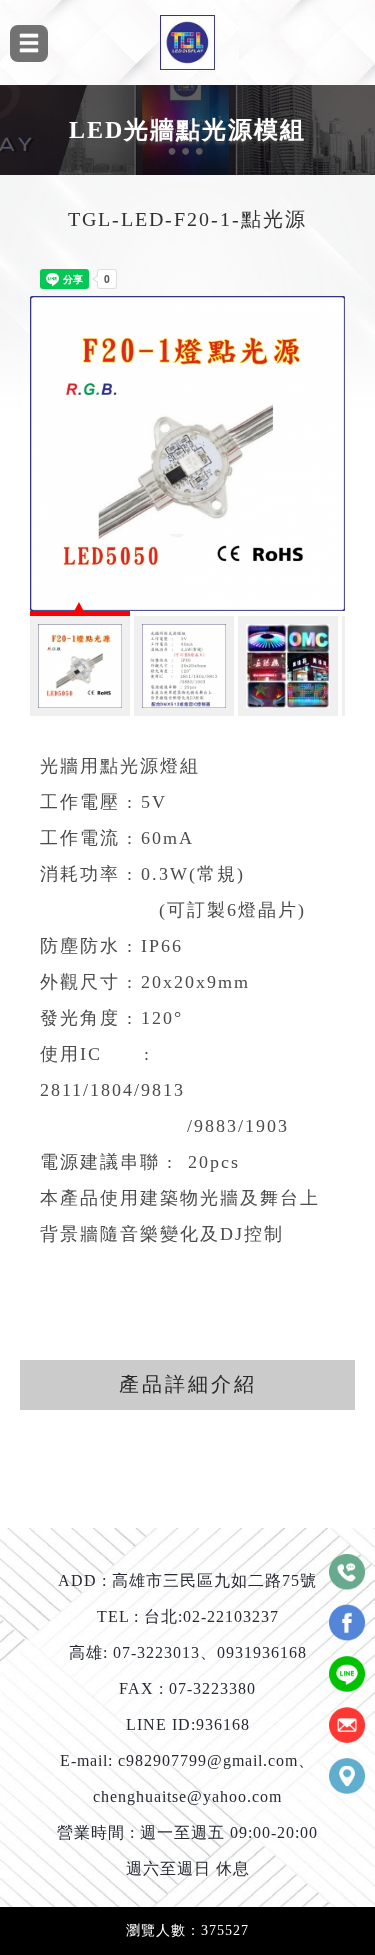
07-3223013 (156, 1653)
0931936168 (262, 1653)
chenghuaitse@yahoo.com (187, 1797)
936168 (223, 1725)
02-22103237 (231, 1617)
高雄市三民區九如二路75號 (214, 1581)
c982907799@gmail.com (208, 1761)
